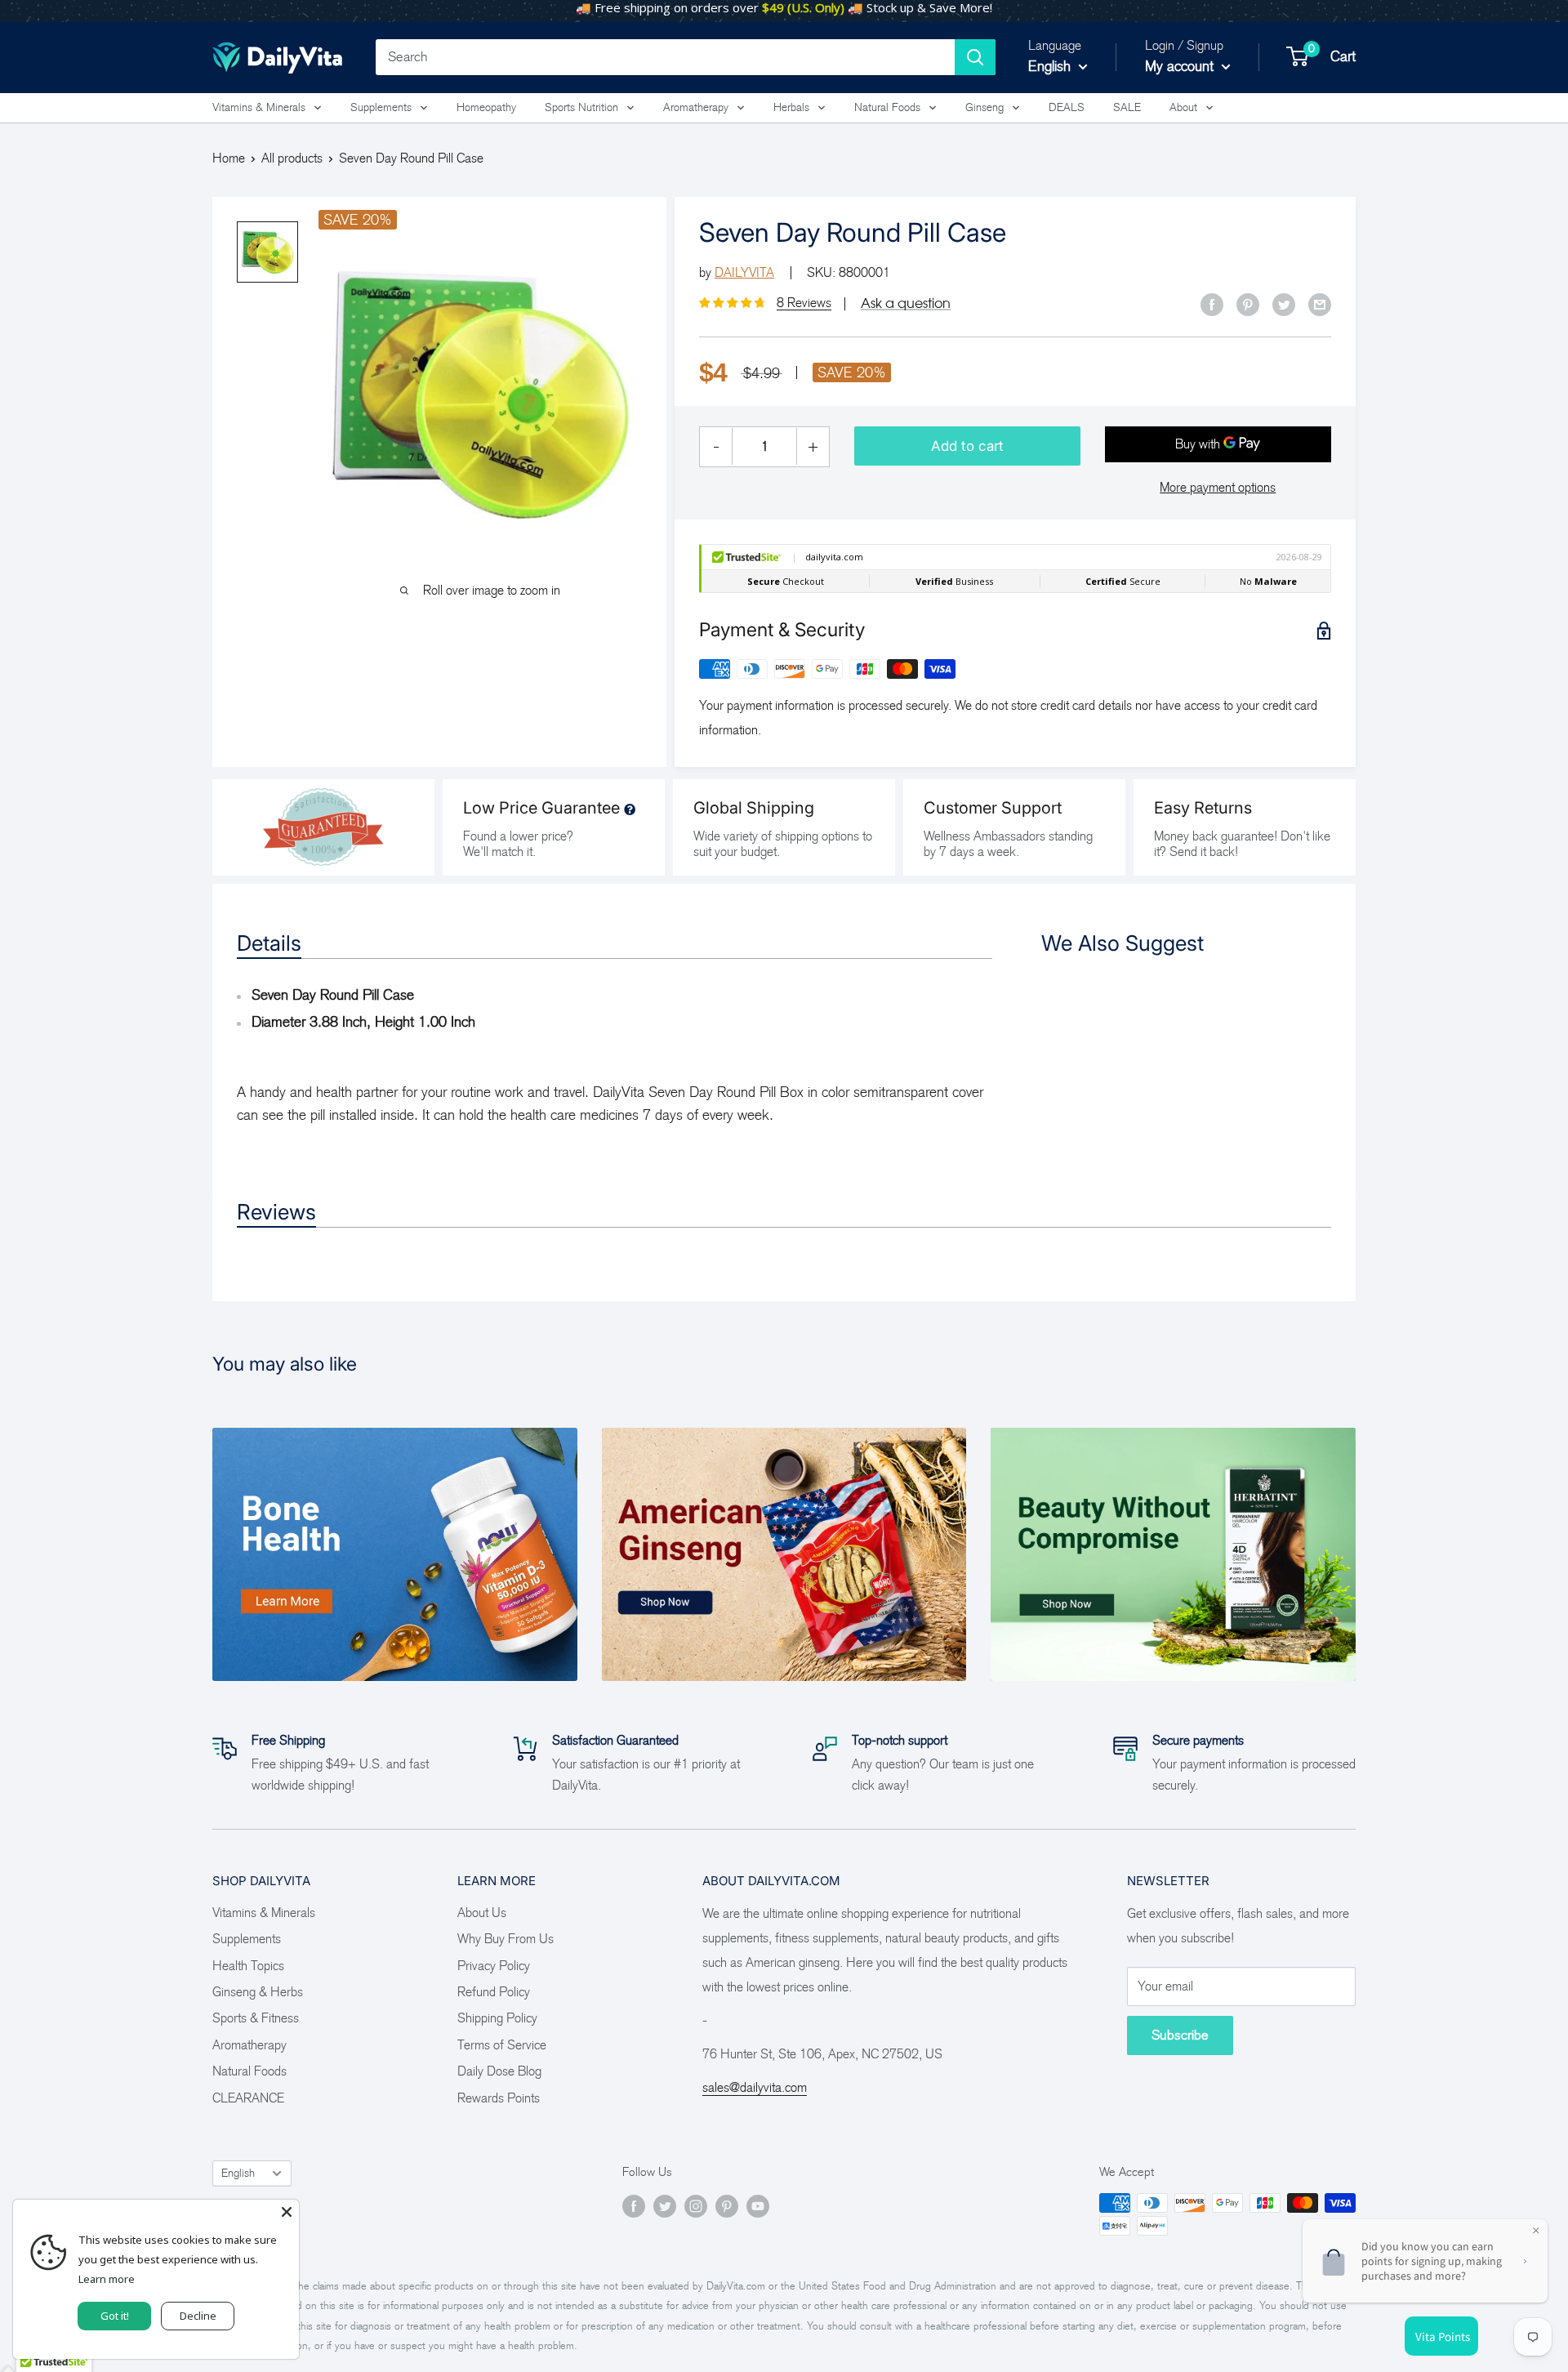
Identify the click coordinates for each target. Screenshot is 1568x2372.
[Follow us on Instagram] (696, 2205)
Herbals (791, 107)
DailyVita (744, 272)
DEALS (1067, 107)
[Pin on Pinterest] (1248, 304)
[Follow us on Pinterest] (727, 2205)
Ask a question (906, 303)
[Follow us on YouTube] (758, 2205)
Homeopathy (486, 107)
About (1183, 107)
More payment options (1218, 487)
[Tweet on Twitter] (1284, 304)
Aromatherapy (696, 107)
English (238, 2173)
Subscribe (1180, 2035)
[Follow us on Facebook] (634, 2205)
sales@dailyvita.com (755, 2087)
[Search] (975, 57)
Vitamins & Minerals (259, 107)
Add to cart (967, 446)
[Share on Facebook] (1212, 304)
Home (229, 158)
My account (1181, 66)
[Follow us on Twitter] (665, 2205)
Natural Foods (887, 107)
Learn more (107, 2279)
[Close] (287, 2212)
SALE (1127, 107)
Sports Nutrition (581, 107)
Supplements (381, 107)
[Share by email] (1320, 304)
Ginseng (984, 107)
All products (292, 158)
